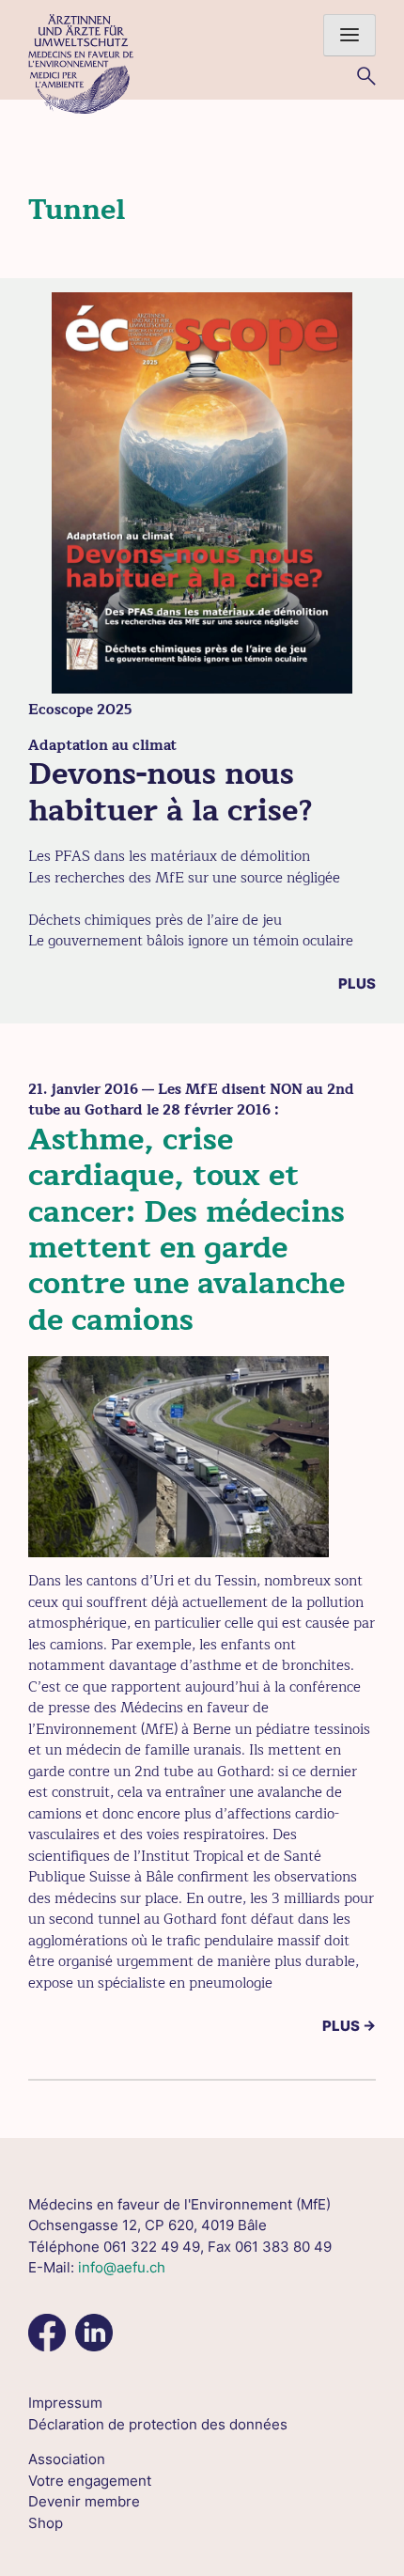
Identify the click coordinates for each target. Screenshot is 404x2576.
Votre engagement (90, 2481)
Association (67, 2459)
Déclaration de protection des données (158, 2424)
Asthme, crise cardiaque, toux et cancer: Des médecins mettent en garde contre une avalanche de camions (186, 1230)
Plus (357, 984)
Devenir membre (84, 2501)
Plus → (349, 2026)
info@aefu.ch (122, 2267)
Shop (46, 2523)
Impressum (65, 2403)
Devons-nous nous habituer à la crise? (171, 792)
